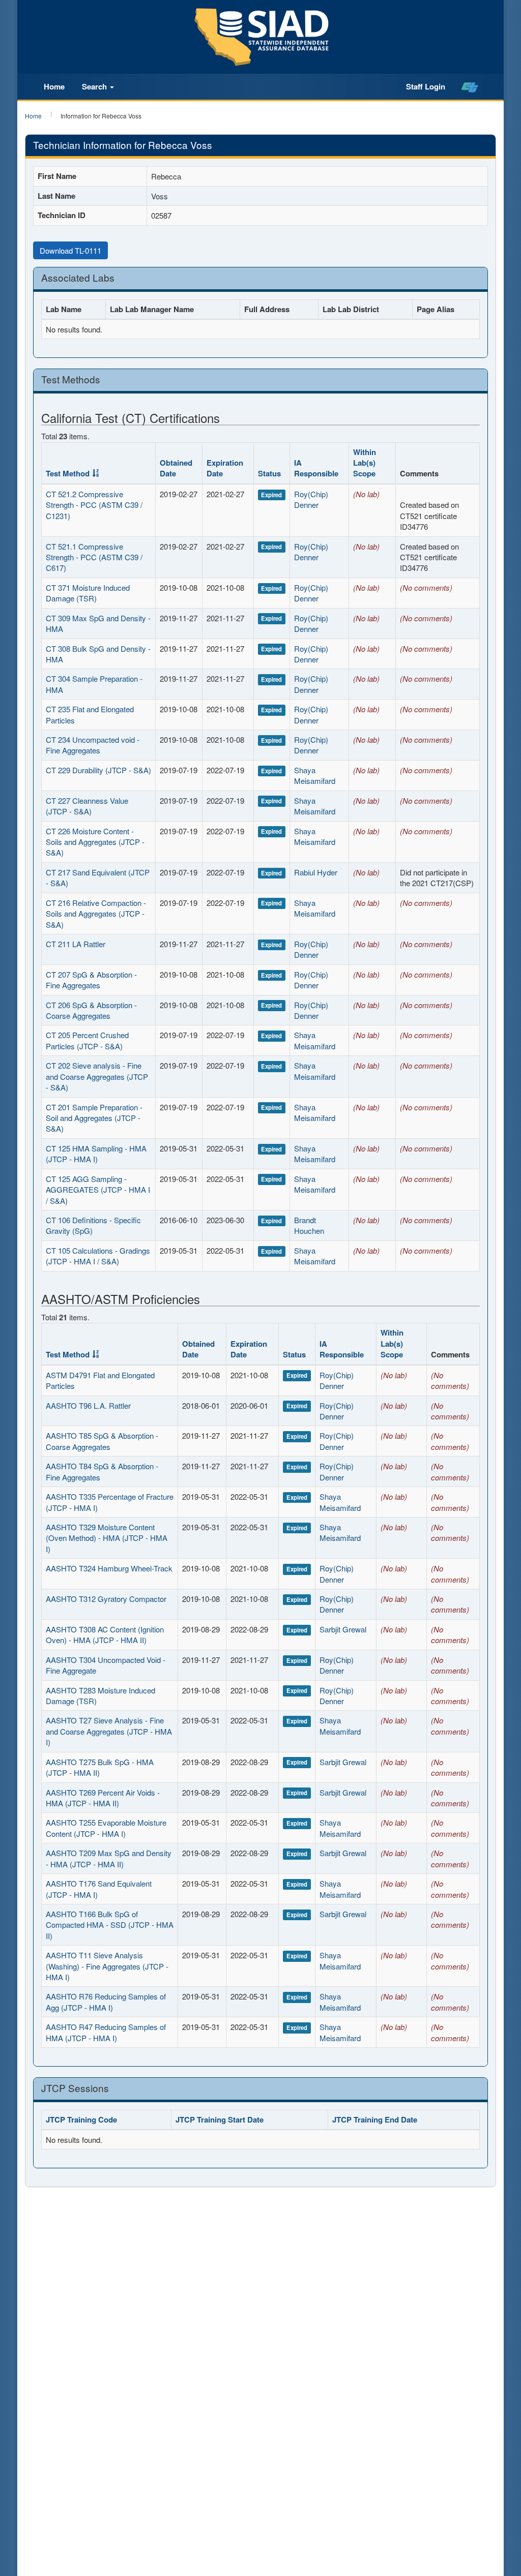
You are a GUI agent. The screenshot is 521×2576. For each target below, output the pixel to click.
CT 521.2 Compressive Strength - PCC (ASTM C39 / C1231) (94, 505)
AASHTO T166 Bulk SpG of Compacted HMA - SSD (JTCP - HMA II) (110, 1925)
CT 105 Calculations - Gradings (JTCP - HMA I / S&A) (98, 1256)
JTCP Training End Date (375, 2119)
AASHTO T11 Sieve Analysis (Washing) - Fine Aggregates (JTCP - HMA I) (107, 1966)
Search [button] (95, 86)
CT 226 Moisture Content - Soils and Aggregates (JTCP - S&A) (95, 842)
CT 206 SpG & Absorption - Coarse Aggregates (91, 1010)
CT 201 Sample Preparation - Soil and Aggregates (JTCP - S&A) (94, 1118)
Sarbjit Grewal (343, 1629)
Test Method (68, 473)
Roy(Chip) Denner (311, 499)
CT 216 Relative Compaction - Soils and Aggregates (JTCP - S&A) (96, 914)
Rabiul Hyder (316, 872)
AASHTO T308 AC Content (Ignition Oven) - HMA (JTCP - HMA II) (105, 1634)
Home (54, 86)
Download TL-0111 (70, 250)
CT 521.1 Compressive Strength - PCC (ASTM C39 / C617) (94, 557)
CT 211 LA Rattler (76, 944)
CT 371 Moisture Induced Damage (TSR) (88, 593)
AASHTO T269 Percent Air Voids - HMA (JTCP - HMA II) (103, 1798)
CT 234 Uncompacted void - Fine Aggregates (93, 745)
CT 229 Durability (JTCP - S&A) (98, 770)
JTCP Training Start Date (220, 2119)
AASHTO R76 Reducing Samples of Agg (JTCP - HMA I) (106, 2002)
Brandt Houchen (309, 1225)
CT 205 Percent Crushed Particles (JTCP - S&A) (87, 1040)
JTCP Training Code (81, 2119)
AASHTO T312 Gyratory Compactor (106, 1599)
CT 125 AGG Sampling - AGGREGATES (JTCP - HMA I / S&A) (98, 1190)
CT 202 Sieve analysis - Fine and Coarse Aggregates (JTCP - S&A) (97, 1076)
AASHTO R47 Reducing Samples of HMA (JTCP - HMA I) (106, 2032)
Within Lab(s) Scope (365, 463)
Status (269, 473)
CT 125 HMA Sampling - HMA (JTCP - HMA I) (96, 1154)
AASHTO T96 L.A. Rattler (88, 1405)
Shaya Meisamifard (315, 775)
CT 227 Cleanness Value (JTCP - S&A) (87, 806)
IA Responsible (316, 468)
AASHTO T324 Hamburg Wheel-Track (109, 1568)
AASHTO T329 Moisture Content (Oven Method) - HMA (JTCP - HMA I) (107, 1538)
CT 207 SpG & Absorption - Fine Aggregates (91, 980)
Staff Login (426, 86)
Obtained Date (176, 468)
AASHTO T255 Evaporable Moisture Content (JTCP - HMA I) (106, 1828)
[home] (470, 87)
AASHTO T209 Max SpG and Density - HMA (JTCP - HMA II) (109, 1858)
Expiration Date (225, 468)
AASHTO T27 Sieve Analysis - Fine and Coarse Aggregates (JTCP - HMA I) (109, 1731)
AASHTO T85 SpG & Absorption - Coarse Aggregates (102, 1441)
